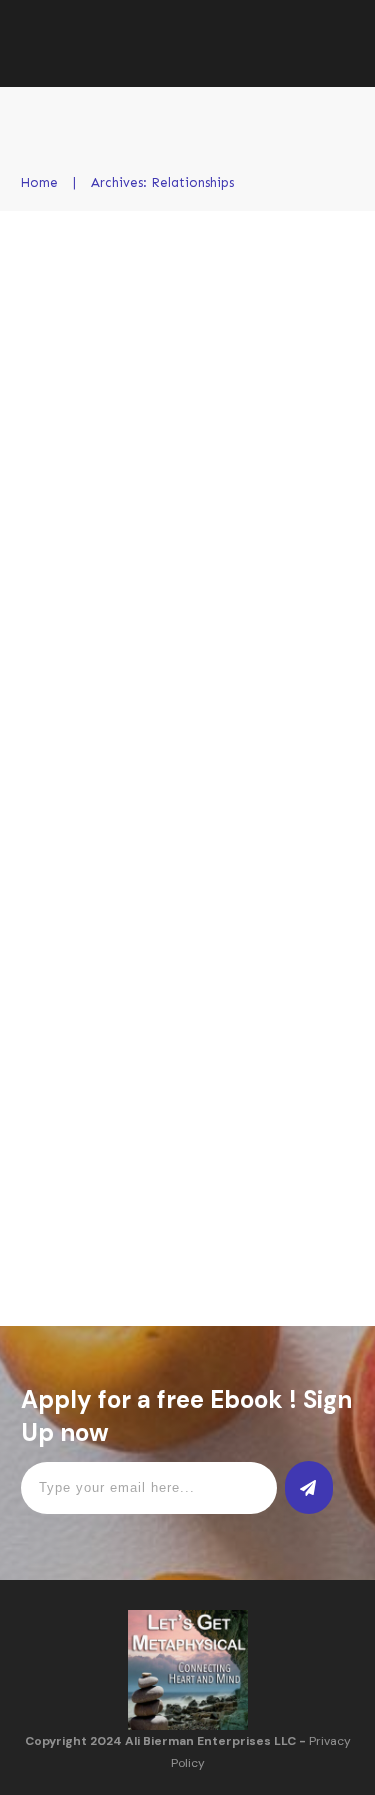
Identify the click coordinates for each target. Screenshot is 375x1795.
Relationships (287, 353)
